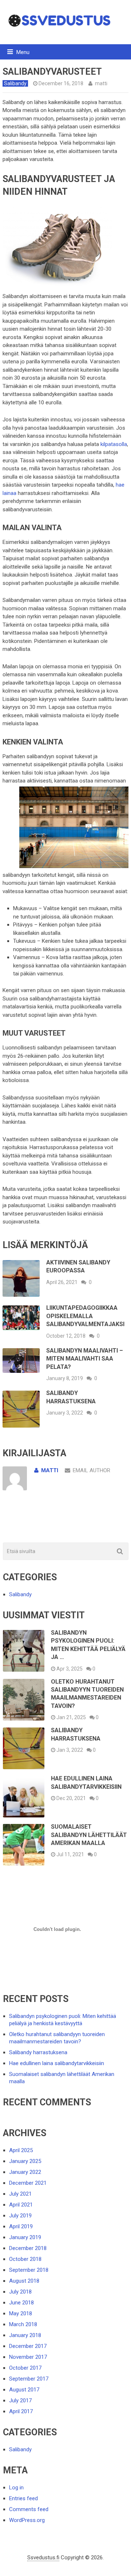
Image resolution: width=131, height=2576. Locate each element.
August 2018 (24, 2281)
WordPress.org (27, 2520)
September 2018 (29, 2270)
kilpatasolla (114, 444)
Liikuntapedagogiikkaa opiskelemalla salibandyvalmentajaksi (85, 1316)
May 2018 (21, 2313)
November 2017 (28, 2357)
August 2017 (24, 2390)
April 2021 (21, 2205)
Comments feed (29, 2509)
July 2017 (20, 2400)
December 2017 (28, 2346)
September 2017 (29, 2379)
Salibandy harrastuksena (38, 2052)
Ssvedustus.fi (43, 2558)
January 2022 (25, 2172)
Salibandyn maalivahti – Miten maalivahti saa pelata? (85, 1359)
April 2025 (21, 2150)
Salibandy (15, 83)
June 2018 (21, 2303)
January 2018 (25, 2335)
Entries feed (23, 2498)
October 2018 (25, 2259)
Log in (16, 2488)
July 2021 (20, 2194)
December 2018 (28, 2248)
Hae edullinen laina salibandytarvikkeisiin (57, 2063)
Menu (23, 52)
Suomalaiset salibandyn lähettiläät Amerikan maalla (89, 1835)
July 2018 (20, 2292)
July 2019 (20, 2216)
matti (101, 83)
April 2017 (21, 2411)
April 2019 (21, 2226)
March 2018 (23, 2324)
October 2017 (25, 2368)
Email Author (92, 1470)
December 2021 (28, 2183)
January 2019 (25, 2237)
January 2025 (25, 2161)
